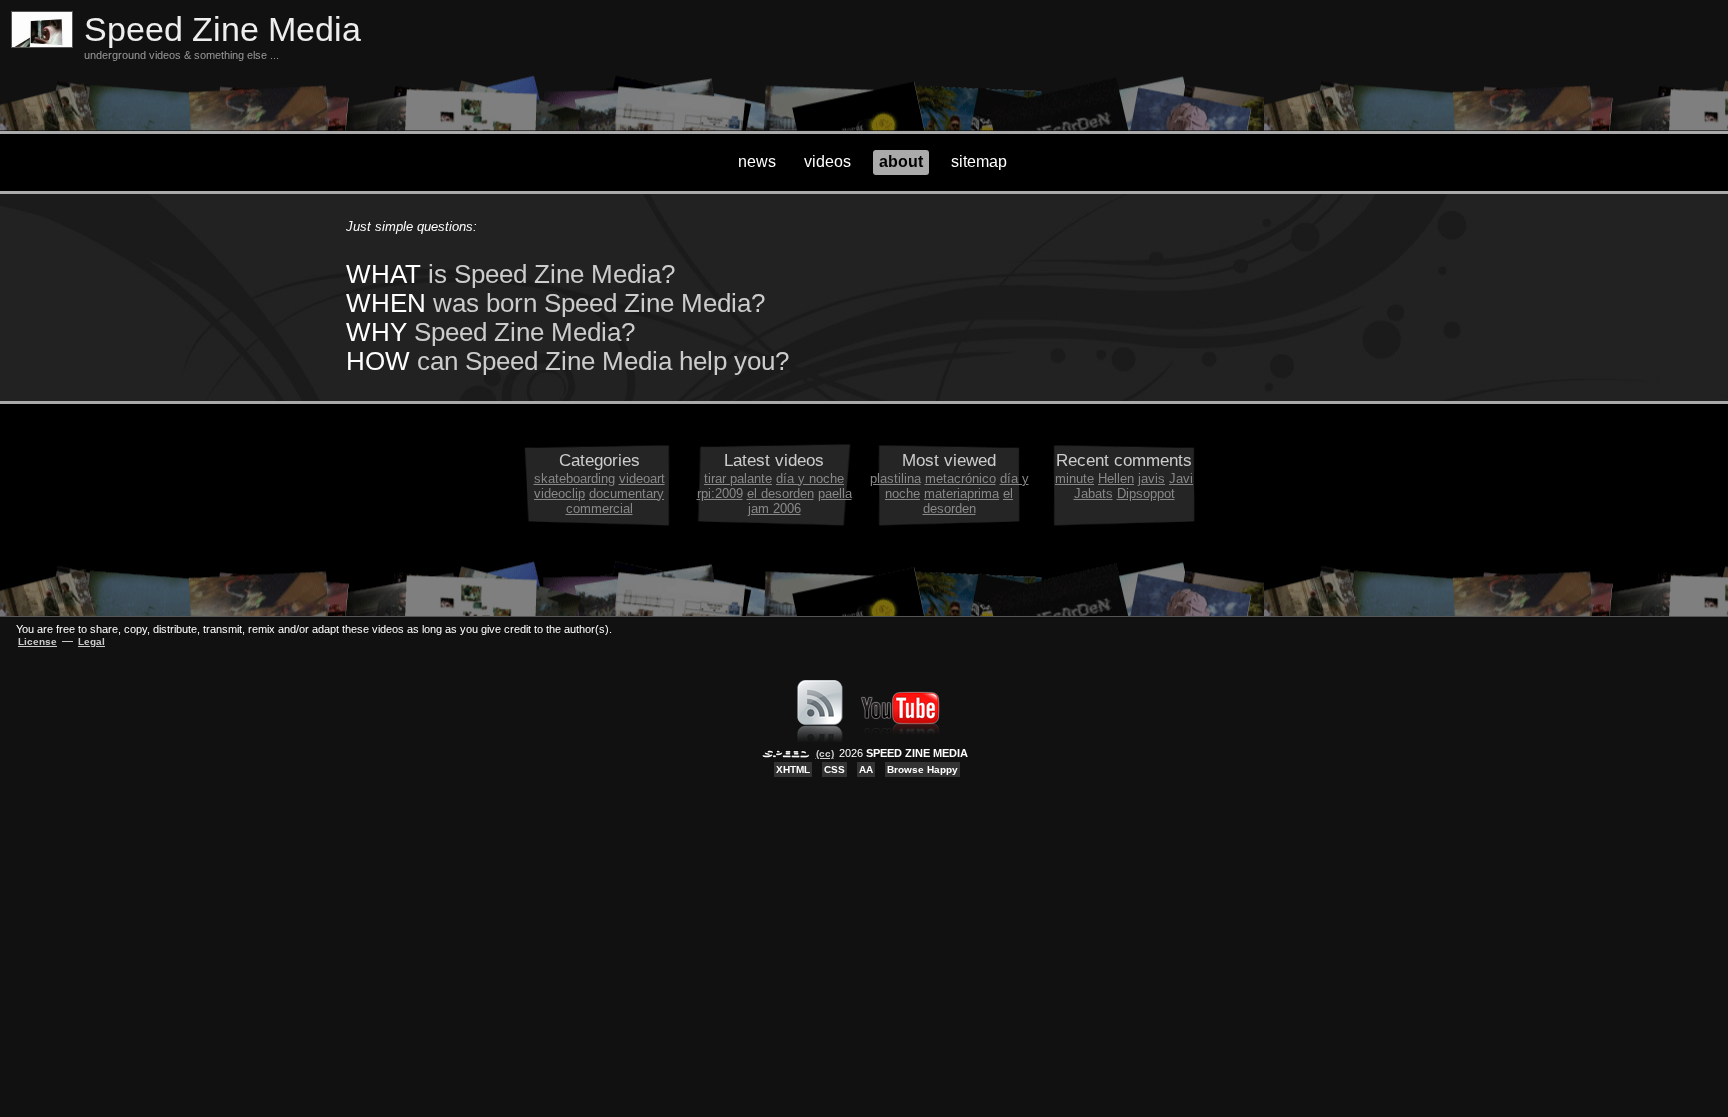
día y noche (810, 478)
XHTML (793, 769)
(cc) (825, 753)
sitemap (979, 161)
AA (866, 769)
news (757, 161)
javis (1151, 478)
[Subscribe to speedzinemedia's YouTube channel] (900, 738)
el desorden (780, 493)
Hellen (1116, 478)
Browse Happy (922, 769)
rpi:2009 (720, 493)
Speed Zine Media (222, 29)
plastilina (895, 478)
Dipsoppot (1146, 493)
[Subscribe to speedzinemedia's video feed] (820, 738)
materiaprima (961, 493)
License (37, 641)
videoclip (559, 493)
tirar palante (738, 478)
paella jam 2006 (800, 501)
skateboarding (574, 478)
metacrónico (960, 478)
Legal (91, 641)
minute (1074, 478)
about (901, 161)
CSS (834, 769)
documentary (626, 493)
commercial (599, 508)
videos (827, 161)
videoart (642, 478)
